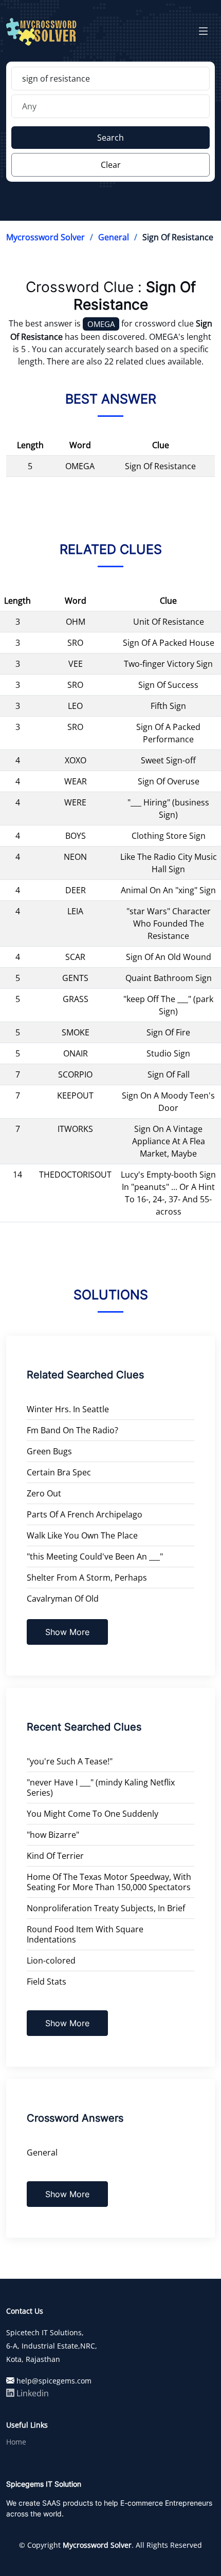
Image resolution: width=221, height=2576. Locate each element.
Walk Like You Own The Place (82, 1535)
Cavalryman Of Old (63, 1599)
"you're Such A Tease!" (70, 1761)
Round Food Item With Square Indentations (85, 1934)
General (114, 237)
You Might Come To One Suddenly (93, 1814)
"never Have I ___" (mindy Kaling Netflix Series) (101, 1787)
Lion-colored (51, 1960)
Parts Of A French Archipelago (85, 1514)
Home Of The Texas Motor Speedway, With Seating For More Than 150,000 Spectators (109, 1882)
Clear (111, 165)
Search (110, 138)
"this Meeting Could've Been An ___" (95, 1556)
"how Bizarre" (53, 1835)
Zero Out (44, 1493)
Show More (67, 1632)
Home (16, 2442)
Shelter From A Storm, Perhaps (87, 1578)
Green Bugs (49, 1451)
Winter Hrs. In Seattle (68, 1409)
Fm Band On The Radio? (72, 1430)
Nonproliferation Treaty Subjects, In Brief (106, 1908)
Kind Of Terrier (55, 1856)
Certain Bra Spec (59, 1472)
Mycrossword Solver (45, 237)
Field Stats (47, 1982)
